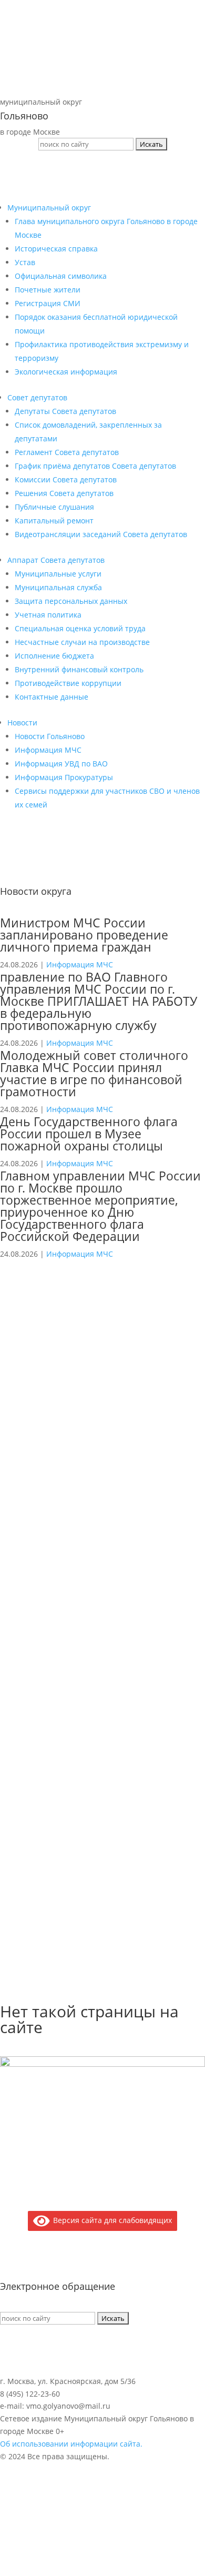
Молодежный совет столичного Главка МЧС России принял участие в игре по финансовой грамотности (94, 1073)
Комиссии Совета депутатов (66, 479)
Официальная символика (61, 276)
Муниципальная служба (58, 587)
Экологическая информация (66, 372)
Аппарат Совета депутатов (56, 560)
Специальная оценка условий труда (80, 628)
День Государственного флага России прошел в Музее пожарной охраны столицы (89, 1134)
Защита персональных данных (71, 601)
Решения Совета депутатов (64, 493)
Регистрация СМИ (48, 303)
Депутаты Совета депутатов (65, 411)
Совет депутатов (37, 397)
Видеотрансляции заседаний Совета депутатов (101, 534)
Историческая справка (56, 249)
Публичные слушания (54, 507)
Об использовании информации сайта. (71, 2444)
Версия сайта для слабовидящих (111, 2220)
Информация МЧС (48, 750)
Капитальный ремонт (54, 521)
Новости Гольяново (50, 736)
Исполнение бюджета (54, 656)
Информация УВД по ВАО (61, 764)
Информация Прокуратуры (64, 777)
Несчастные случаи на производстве (82, 642)
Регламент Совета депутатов (67, 452)
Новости (22, 723)
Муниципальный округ (49, 208)
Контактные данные (52, 697)
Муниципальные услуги (58, 574)
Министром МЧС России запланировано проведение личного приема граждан (84, 935)
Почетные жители (48, 290)
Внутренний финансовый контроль (79, 669)
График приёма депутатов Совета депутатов (95, 466)
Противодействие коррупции (68, 683)
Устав (25, 262)
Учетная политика (48, 615)
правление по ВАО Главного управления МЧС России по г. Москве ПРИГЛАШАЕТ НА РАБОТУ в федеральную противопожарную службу (99, 1001)
